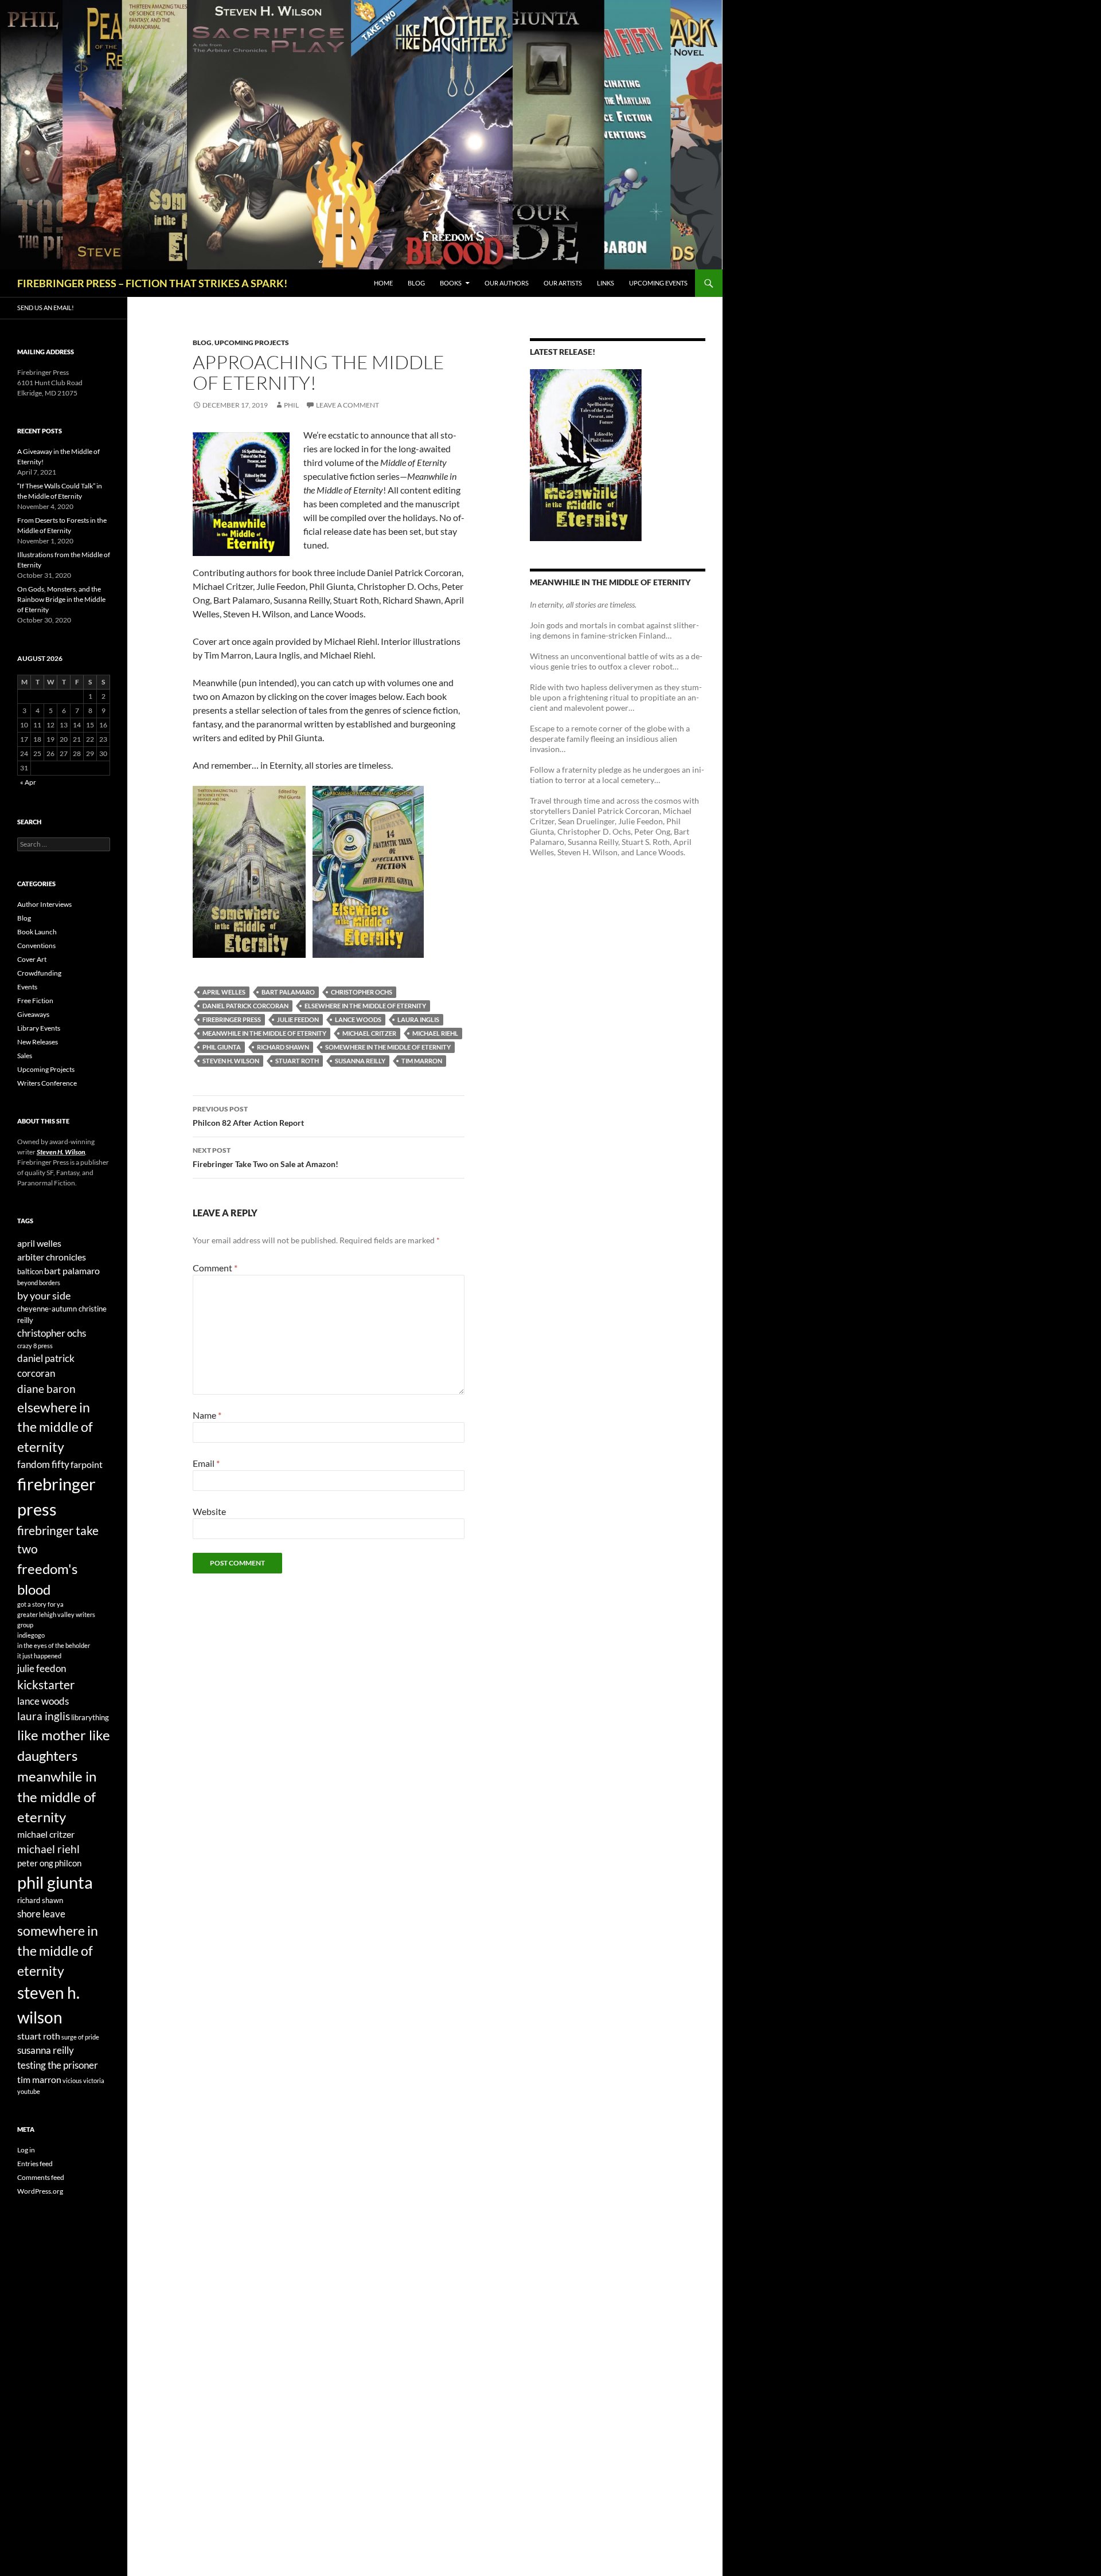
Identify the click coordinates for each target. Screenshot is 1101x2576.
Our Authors (507, 283)
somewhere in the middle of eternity (388, 1047)
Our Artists (563, 283)
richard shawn (283, 1047)
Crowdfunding (39, 973)
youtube (29, 2091)
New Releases (38, 1042)
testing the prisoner (58, 2065)
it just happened (39, 1656)
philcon (68, 1863)
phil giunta (222, 1047)
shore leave (41, 1914)
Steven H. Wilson (61, 1152)
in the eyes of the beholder (54, 1645)
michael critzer (369, 1033)
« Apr (28, 782)
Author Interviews (44, 904)
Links (606, 283)
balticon (30, 1271)
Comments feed (41, 2177)
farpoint (87, 1464)
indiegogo (31, 1635)
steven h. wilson (231, 1061)
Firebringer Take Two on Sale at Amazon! (266, 1157)
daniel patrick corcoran (245, 1006)
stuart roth (297, 1061)
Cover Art (32, 959)
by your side (44, 1295)
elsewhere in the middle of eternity (365, 1006)
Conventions (36, 946)
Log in (26, 2150)
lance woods (358, 1019)
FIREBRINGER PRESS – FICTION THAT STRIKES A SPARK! (152, 283)
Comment (215, 1268)
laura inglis (418, 1019)
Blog (416, 283)
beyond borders (39, 1283)
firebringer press (232, 1019)
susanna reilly (360, 1061)
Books (451, 283)
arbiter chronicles (52, 1257)
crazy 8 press (35, 1346)
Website (209, 1511)
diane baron (46, 1389)
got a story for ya (40, 1604)
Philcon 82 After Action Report (248, 1116)
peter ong (35, 1863)
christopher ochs (362, 992)
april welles (224, 992)
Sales (25, 1056)
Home (383, 283)
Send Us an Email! (46, 308)
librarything (90, 1717)
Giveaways (33, 1014)
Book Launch (37, 932)
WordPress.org (40, 2191)
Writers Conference (47, 1083)
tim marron (422, 1061)
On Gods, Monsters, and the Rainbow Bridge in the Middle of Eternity (61, 599)
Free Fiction (35, 1001)
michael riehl (435, 1033)
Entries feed (35, 2164)
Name (207, 1415)
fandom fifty (43, 1464)
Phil (291, 405)
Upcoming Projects (252, 342)
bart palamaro (288, 992)
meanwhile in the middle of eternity (264, 1033)
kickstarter (46, 1685)
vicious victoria (83, 2080)
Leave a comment (348, 405)
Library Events (39, 1028)
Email (206, 1463)
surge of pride (80, 2037)
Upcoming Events (658, 283)
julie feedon (298, 1019)
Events (27, 987)
